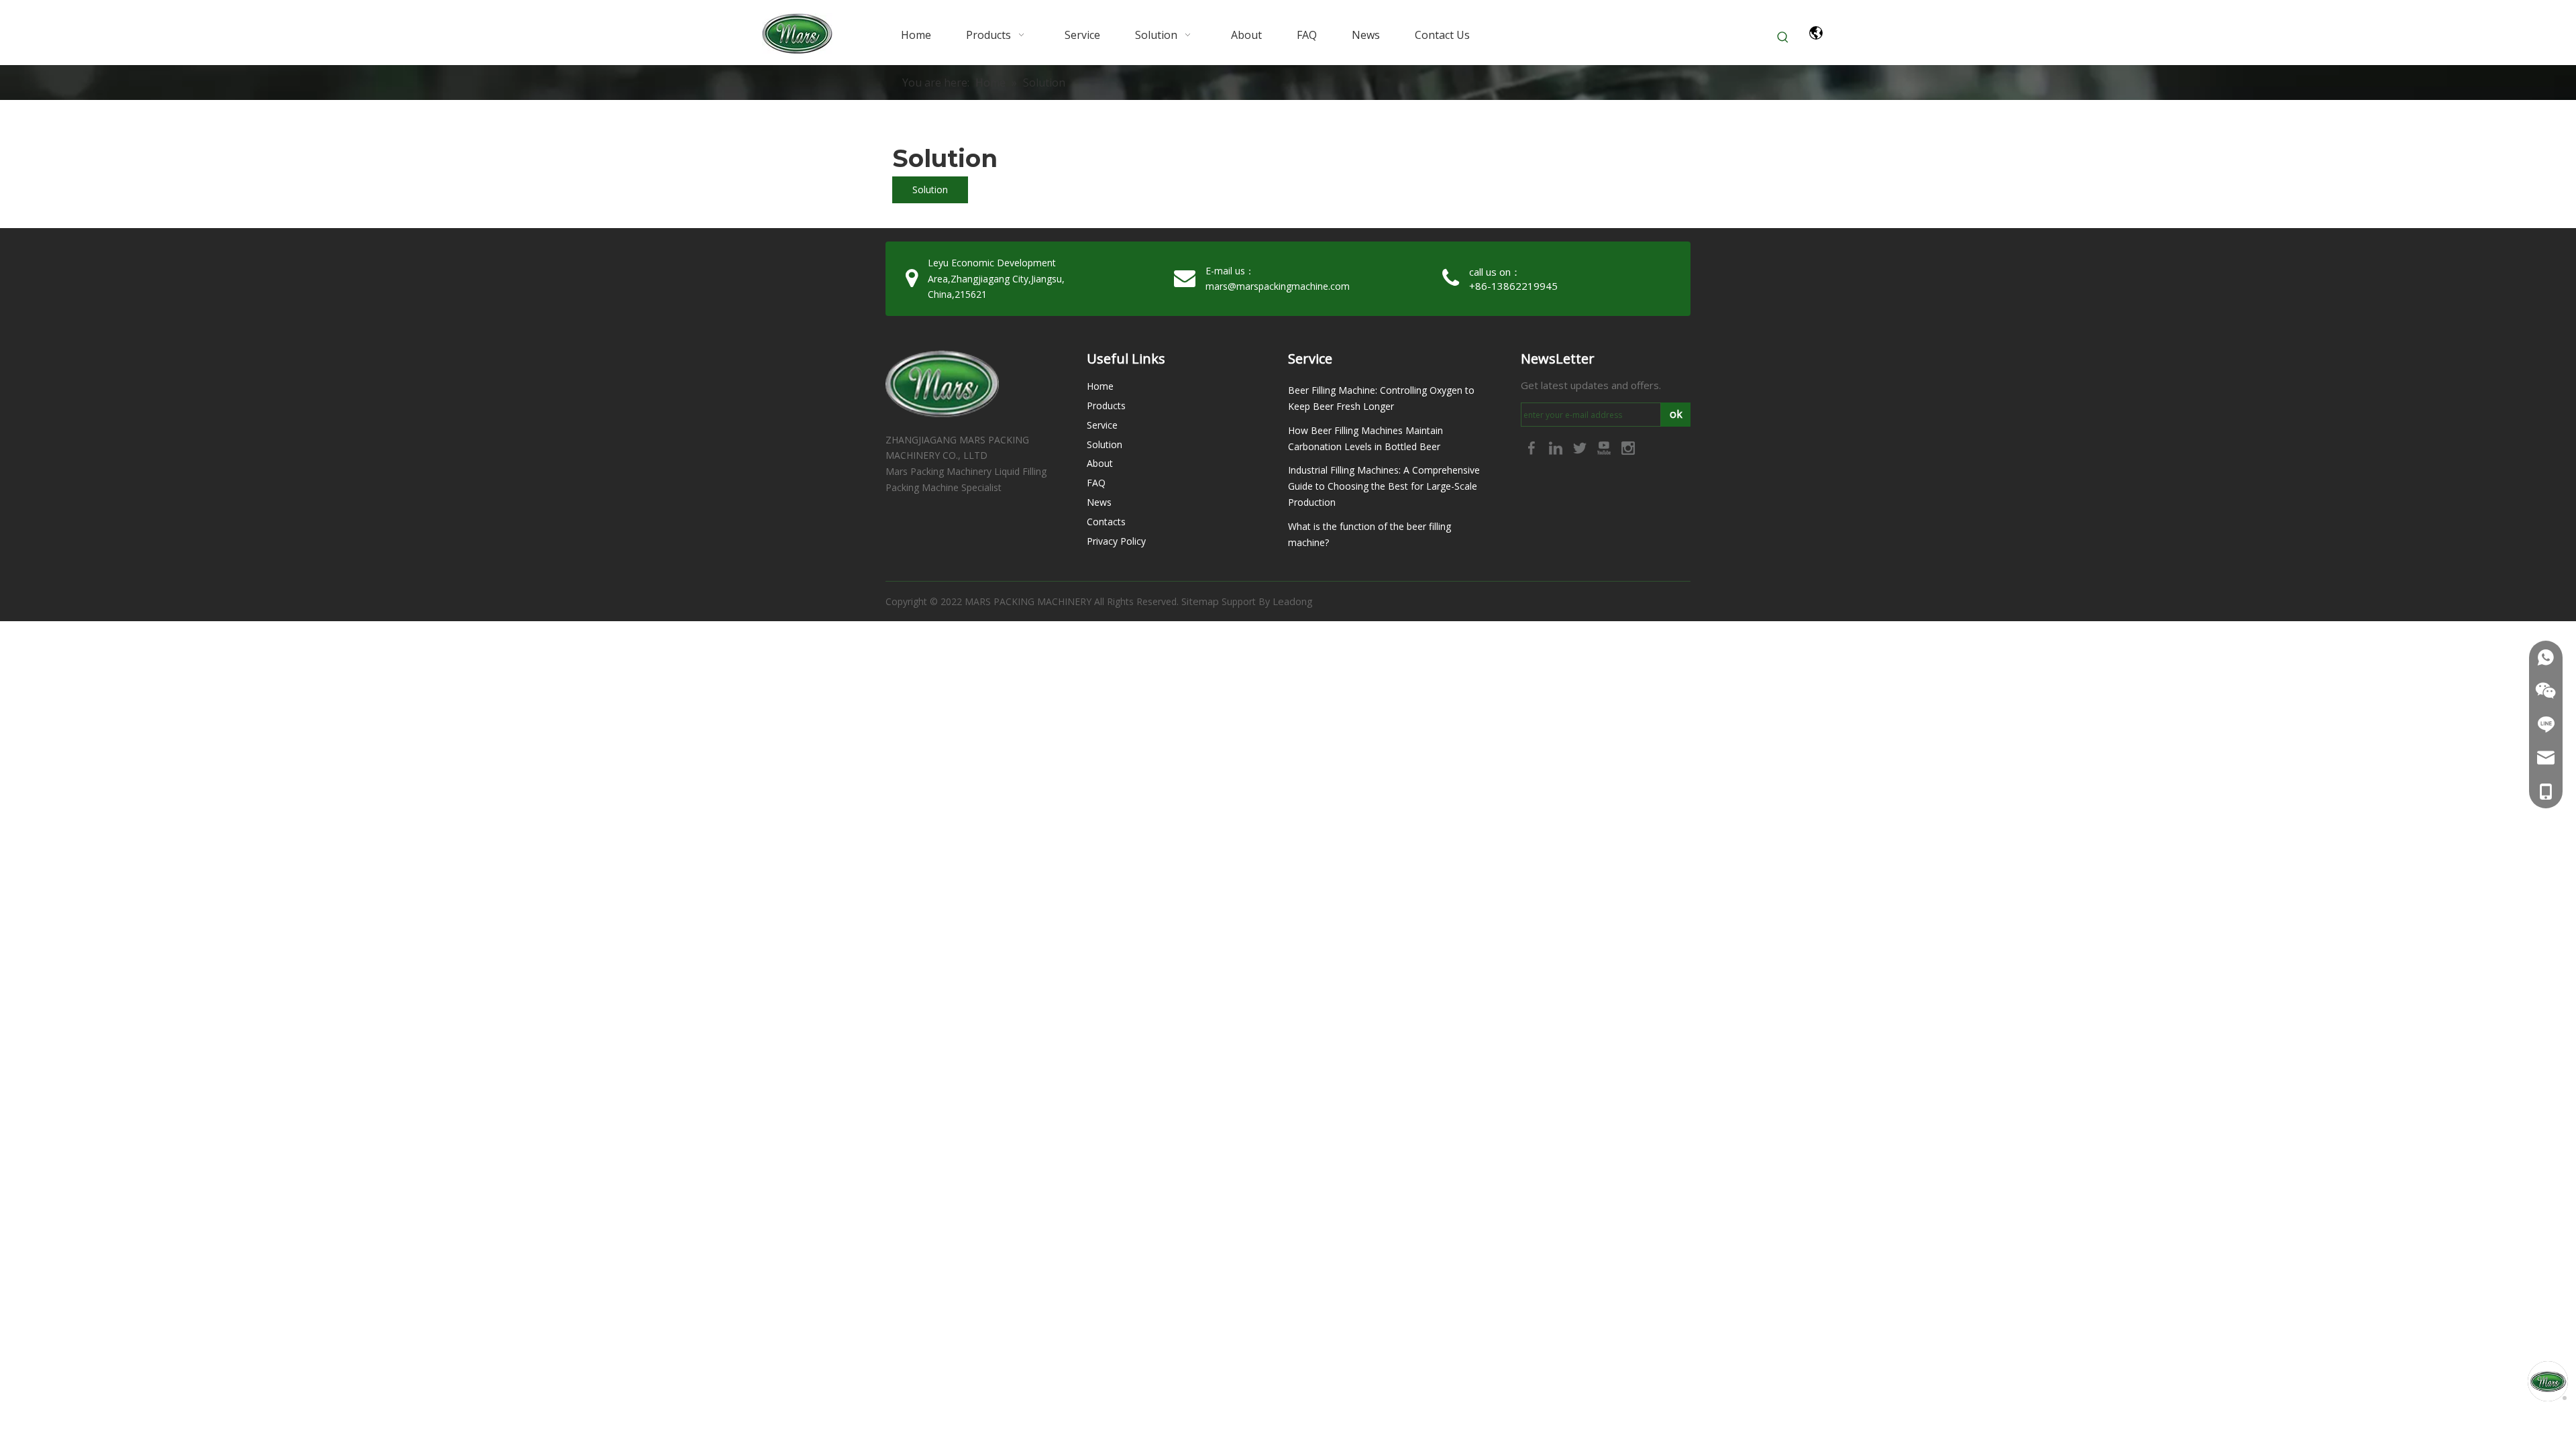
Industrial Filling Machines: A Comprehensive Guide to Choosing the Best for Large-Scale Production (1384, 486)
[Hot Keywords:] (1783, 38)
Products (1106, 406)
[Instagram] (1628, 447)
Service (1102, 425)
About (1100, 463)
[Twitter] (1581, 447)
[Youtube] (1605, 447)
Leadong (1293, 601)
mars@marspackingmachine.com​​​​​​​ (1278, 286)
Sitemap (1200, 601)
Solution (930, 190)
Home (1100, 386)
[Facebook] (1533, 447)
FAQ (1096, 483)
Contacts (1106, 522)
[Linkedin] (1557, 447)
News (1099, 502)
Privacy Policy (1116, 541)
